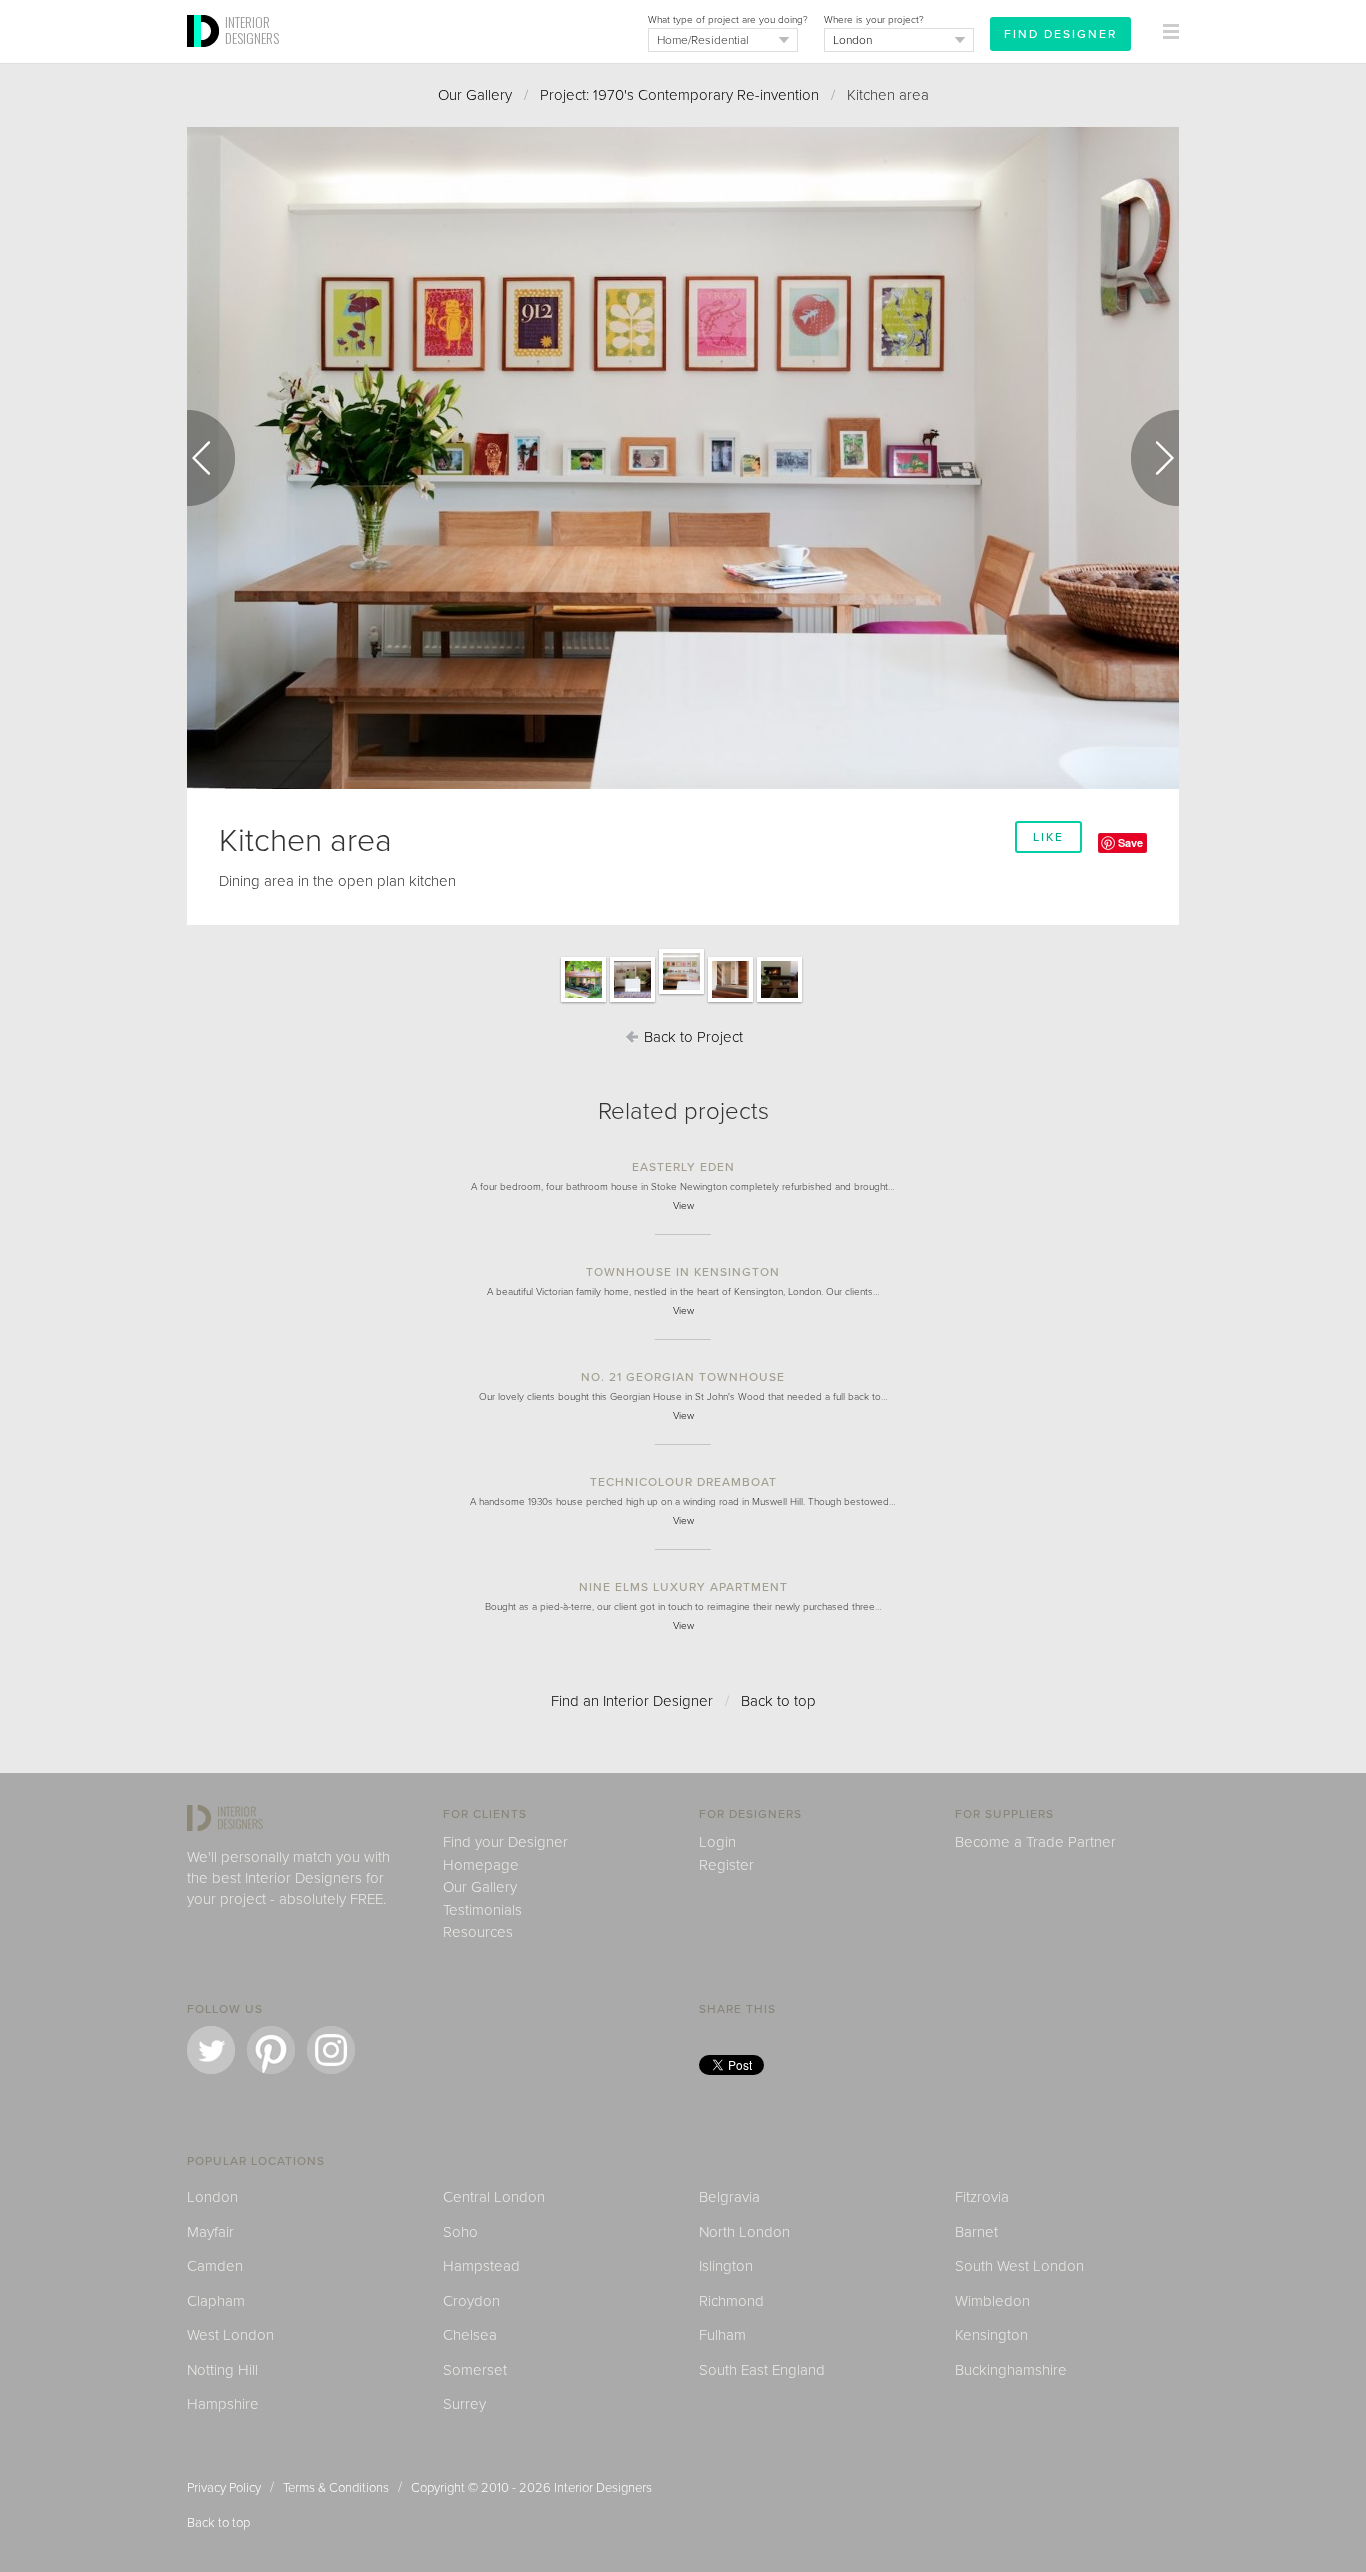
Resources (478, 1932)
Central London (494, 2197)
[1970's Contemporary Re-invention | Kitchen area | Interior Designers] (632, 1001)
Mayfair (210, 2232)
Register (726, 1865)
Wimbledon (992, 2301)
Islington (726, 2266)
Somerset (475, 2370)
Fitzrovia (982, 2197)
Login (717, 1842)
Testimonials (482, 1910)
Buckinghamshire (1011, 2370)
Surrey (464, 2404)
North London (744, 2232)
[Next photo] (1155, 458)
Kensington (991, 2335)
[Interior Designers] (206, 57)
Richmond (731, 2301)
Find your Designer (505, 1842)
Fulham (722, 2335)
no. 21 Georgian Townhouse (683, 1377)
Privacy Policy (224, 2488)
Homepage (481, 1865)
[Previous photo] (211, 458)
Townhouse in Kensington (683, 1272)
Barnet (976, 2232)
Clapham (216, 2301)
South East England (762, 2370)
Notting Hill (222, 2370)
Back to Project (691, 1037)
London (212, 2197)
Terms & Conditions (336, 2488)
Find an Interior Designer (632, 1701)
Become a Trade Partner (1035, 1842)
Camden (215, 2266)
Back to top (778, 1701)
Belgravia (729, 2197)
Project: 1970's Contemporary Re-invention (679, 95)
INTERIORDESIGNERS (252, 30)
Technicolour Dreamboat (683, 1482)
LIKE (1048, 837)
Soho (460, 2232)
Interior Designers (603, 2488)
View (683, 1206)
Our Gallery (475, 95)
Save (1130, 842)
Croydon (471, 2301)
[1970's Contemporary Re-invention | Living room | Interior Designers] (779, 1001)
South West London (1019, 2266)
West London (230, 2335)
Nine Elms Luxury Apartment (683, 1587)
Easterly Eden (683, 1167)
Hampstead (481, 2266)
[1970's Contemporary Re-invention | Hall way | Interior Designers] (730, 1001)
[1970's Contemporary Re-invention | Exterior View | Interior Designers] (583, 1001)
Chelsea (470, 2335)
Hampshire (223, 2404)
